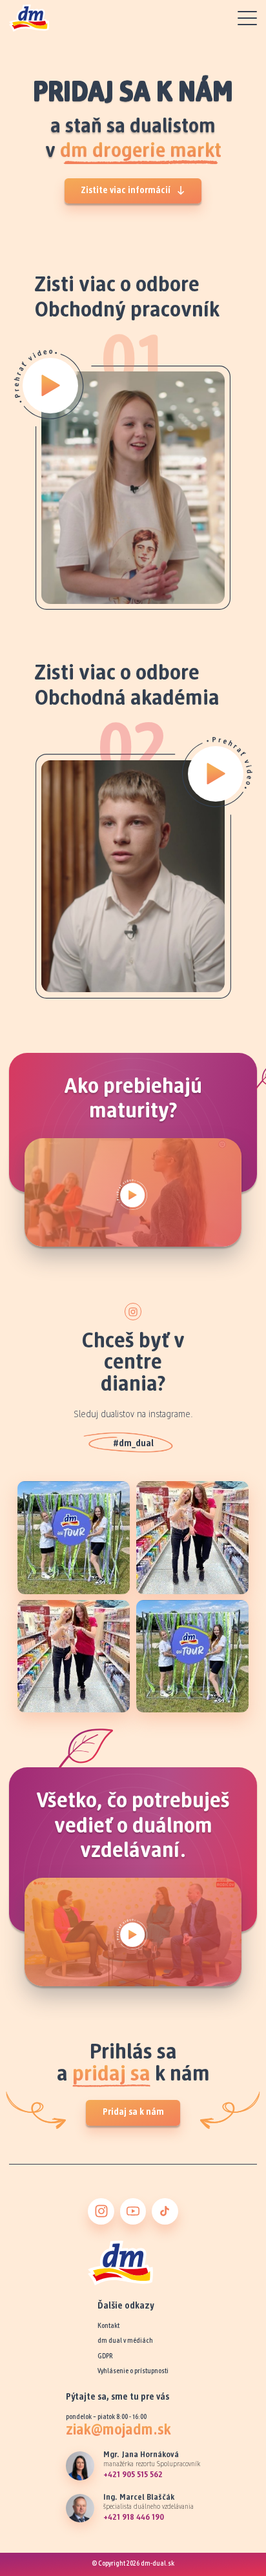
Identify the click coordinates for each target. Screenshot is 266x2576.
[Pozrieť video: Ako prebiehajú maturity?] (133, 1192)
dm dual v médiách (125, 2341)
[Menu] (247, 18)
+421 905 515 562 (133, 2475)
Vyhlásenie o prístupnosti (133, 2372)
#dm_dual (133, 1444)
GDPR (105, 2357)
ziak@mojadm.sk (118, 2431)
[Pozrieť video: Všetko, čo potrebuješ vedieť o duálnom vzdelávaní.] (133, 1932)
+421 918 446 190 (134, 2518)
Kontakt (108, 2326)
